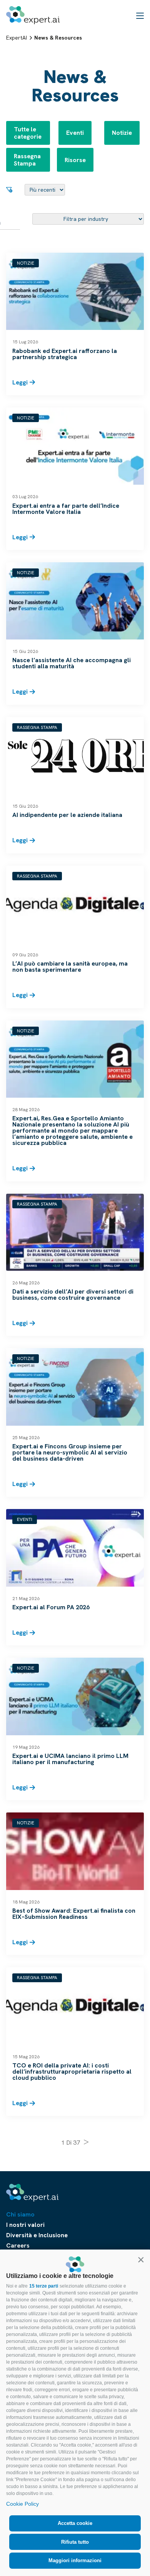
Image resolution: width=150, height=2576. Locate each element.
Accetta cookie (75, 2523)
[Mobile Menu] (140, 15)
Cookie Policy (22, 2504)
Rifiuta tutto (75, 2542)
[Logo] (33, 15)
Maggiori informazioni (75, 2560)
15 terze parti (44, 2286)
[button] (141, 2260)
